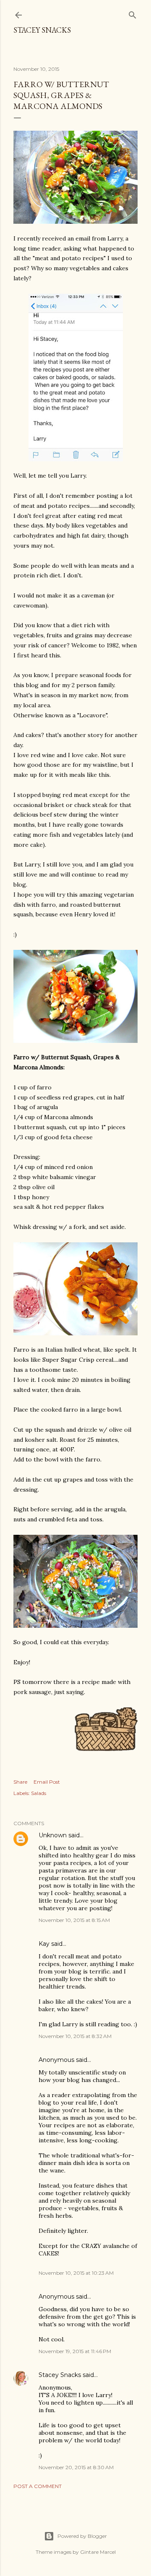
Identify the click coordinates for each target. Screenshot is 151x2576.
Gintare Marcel (98, 2552)
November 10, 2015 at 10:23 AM (76, 2273)
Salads (39, 1793)
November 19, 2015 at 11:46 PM (75, 2351)
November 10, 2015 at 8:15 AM (74, 1920)
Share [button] (20, 1782)
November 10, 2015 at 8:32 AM (75, 2036)
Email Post (47, 1782)
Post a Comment (38, 2486)
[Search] (133, 13)
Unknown (53, 1835)
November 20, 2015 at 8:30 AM (76, 2467)
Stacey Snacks (42, 30)
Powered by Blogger (82, 2536)
